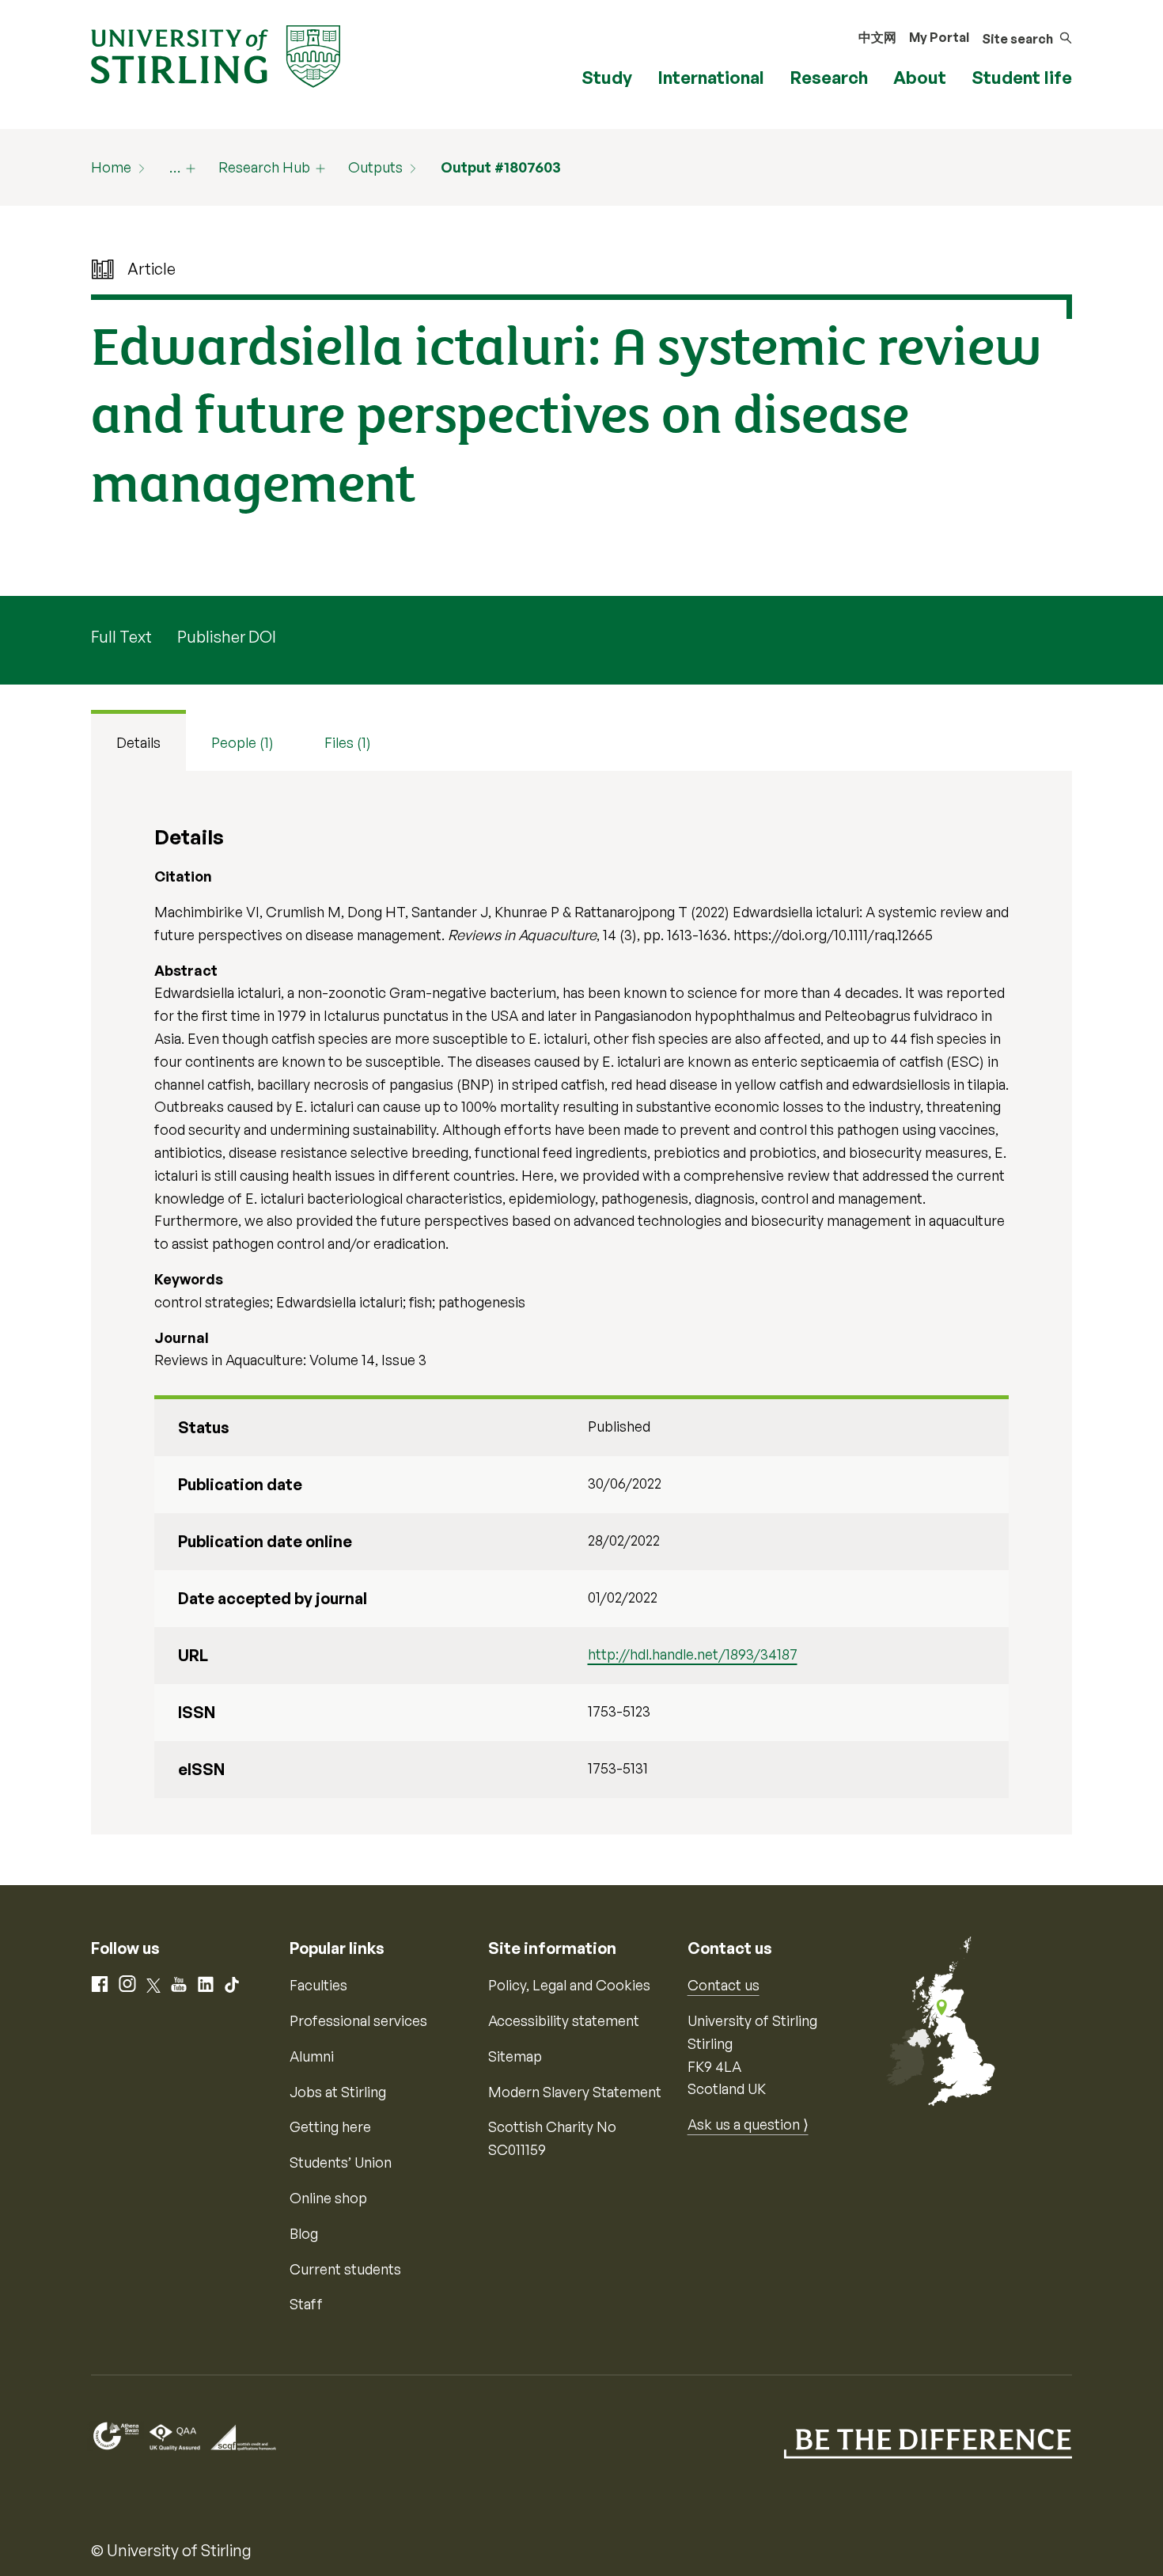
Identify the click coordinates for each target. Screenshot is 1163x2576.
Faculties (318, 1985)
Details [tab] (138, 742)
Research (829, 77)
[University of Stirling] (216, 55)
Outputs (375, 167)
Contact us (724, 1985)
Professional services (358, 2020)
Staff (306, 2304)
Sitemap (515, 2056)
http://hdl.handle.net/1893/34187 (693, 1654)
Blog (304, 2233)
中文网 (877, 37)
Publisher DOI (227, 637)
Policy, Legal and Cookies (569, 1985)
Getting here (330, 2126)
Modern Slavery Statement (575, 2092)
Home (111, 167)
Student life (1022, 77)
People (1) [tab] (242, 742)
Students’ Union (341, 2162)
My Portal (939, 37)
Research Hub (264, 167)
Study (607, 77)
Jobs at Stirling (338, 2092)
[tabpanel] (581, 1303)
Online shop (328, 2198)
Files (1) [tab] (348, 742)
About (920, 77)
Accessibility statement (564, 2020)
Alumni (312, 2056)
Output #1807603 (501, 167)
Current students (345, 2269)
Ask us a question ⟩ (748, 2124)
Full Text (121, 637)
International (711, 77)
